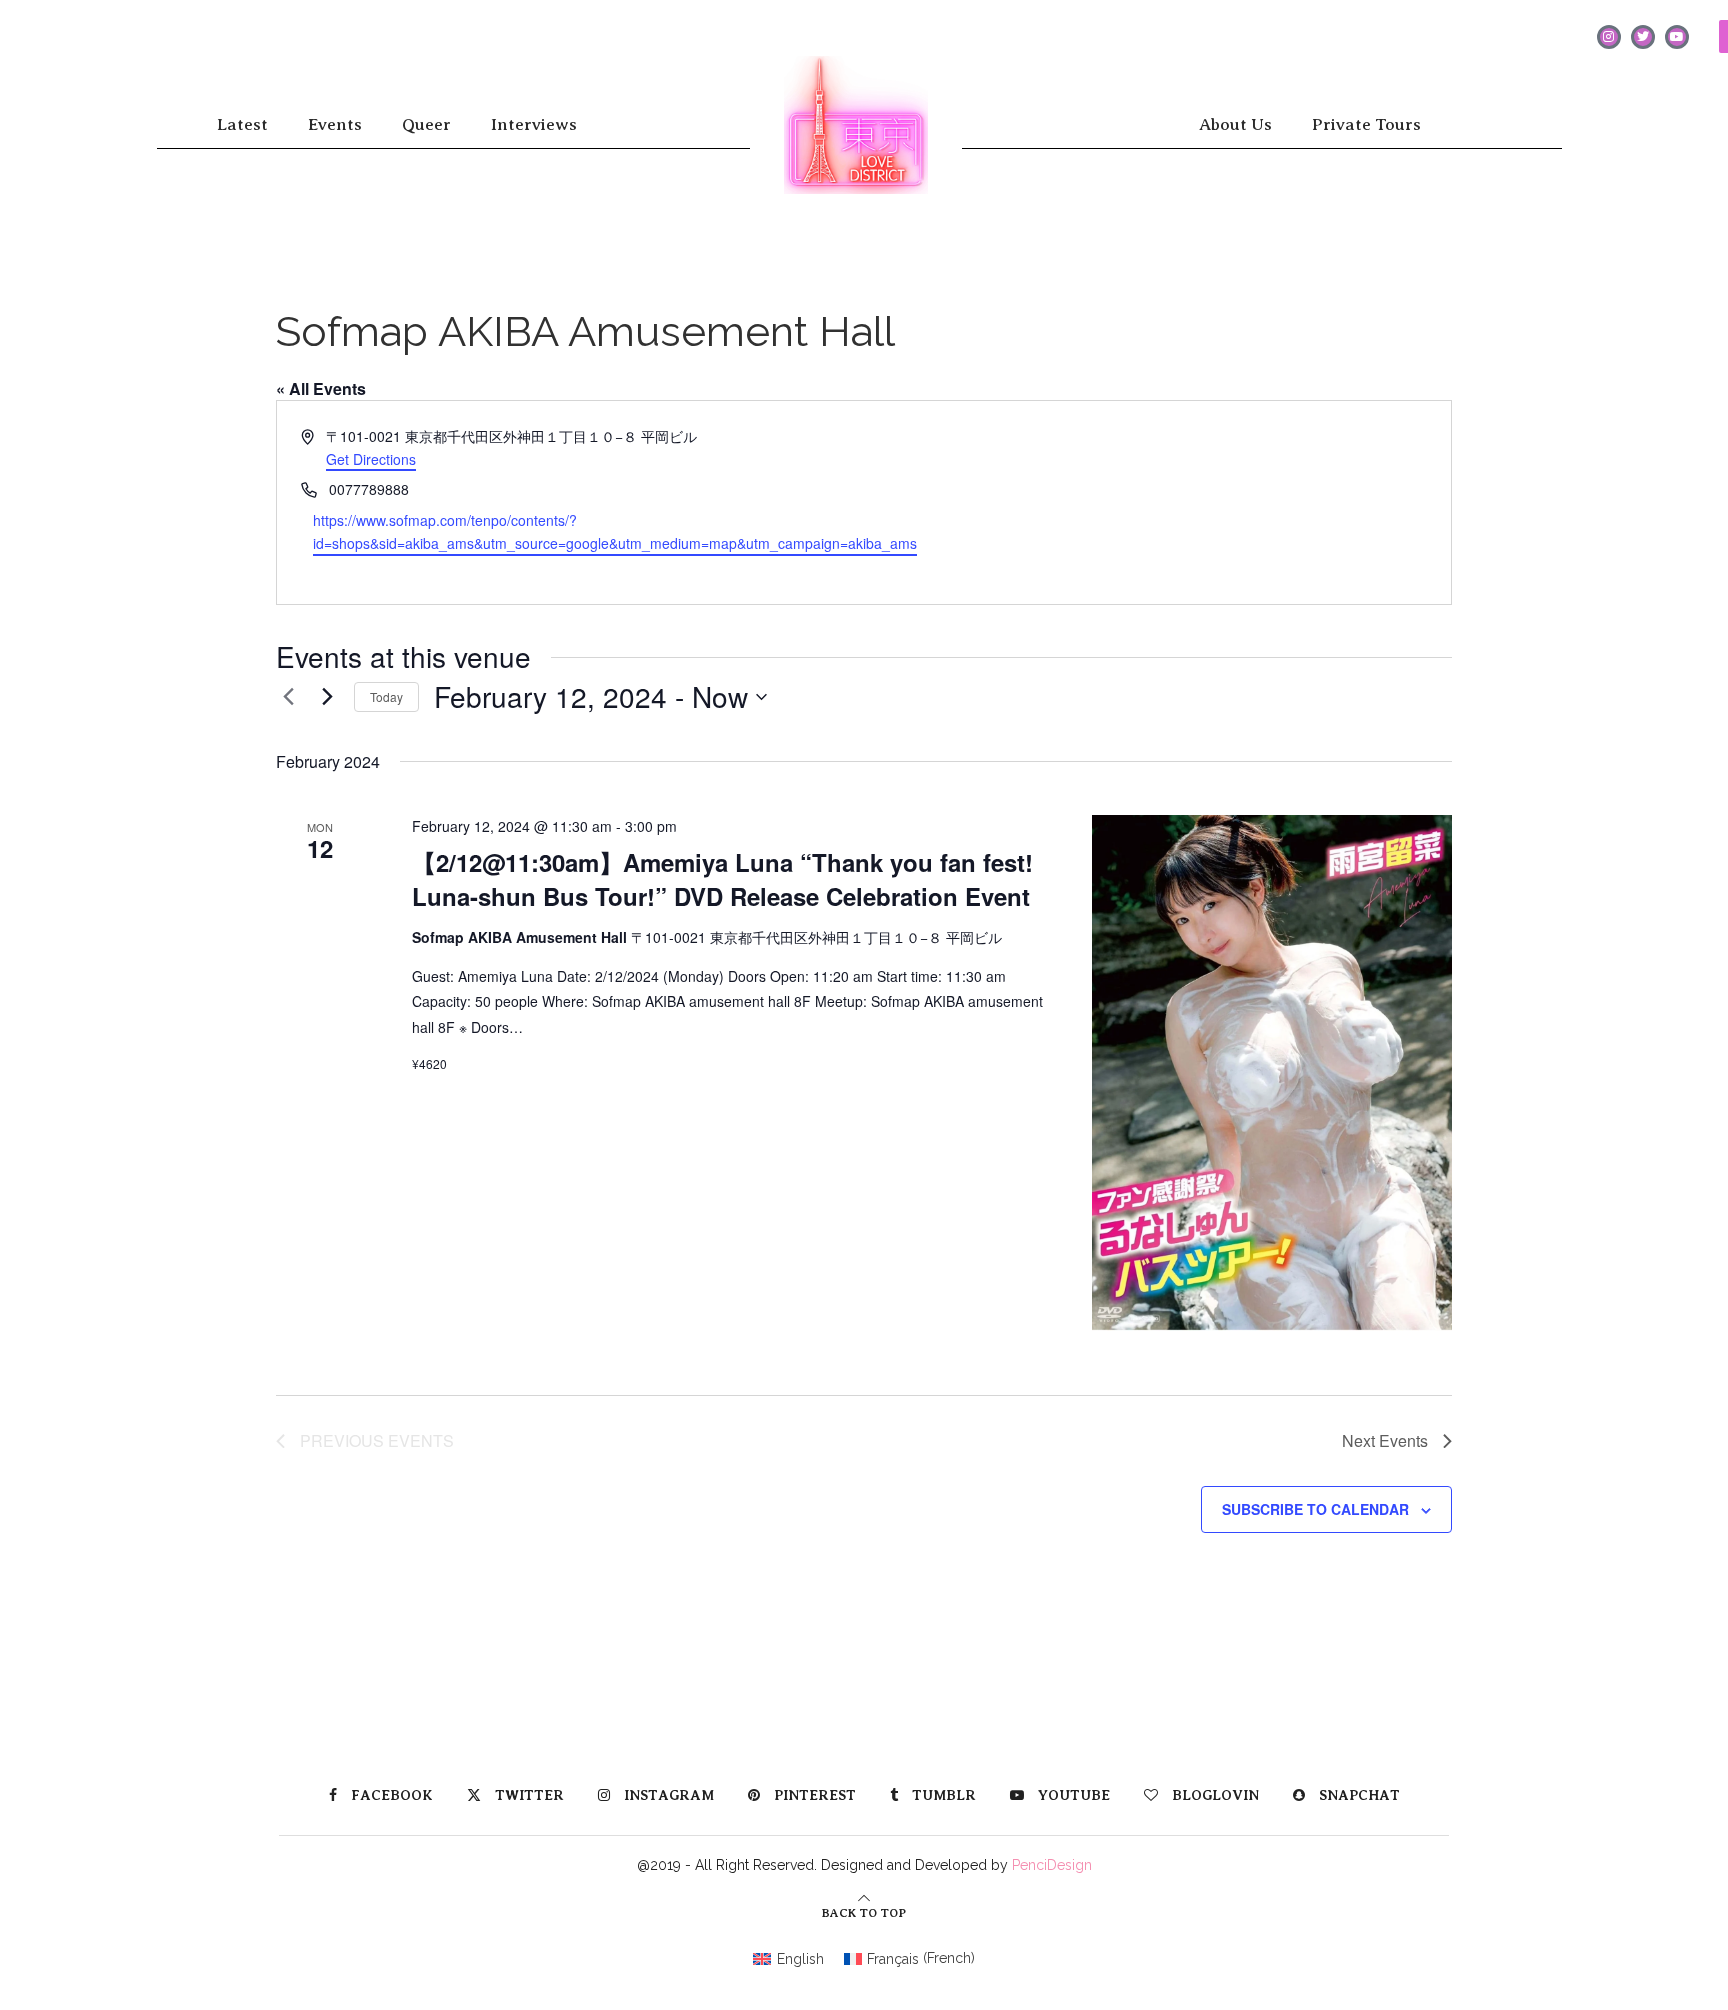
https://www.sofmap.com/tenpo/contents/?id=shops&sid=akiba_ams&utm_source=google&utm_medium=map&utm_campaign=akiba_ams (615, 531)
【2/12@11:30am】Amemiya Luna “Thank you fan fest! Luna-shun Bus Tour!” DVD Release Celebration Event (722, 879)
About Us (1235, 124)
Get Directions (371, 459)
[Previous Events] (288, 697)
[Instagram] (1609, 37)
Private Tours (1366, 124)
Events (335, 124)
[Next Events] (327, 697)
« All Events (321, 388)
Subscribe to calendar (1315, 1509)
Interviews (534, 124)
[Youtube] (1677, 37)
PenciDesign (1052, 1865)
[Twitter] (1643, 37)
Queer (426, 124)
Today (386, 696)
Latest (242, 124)
